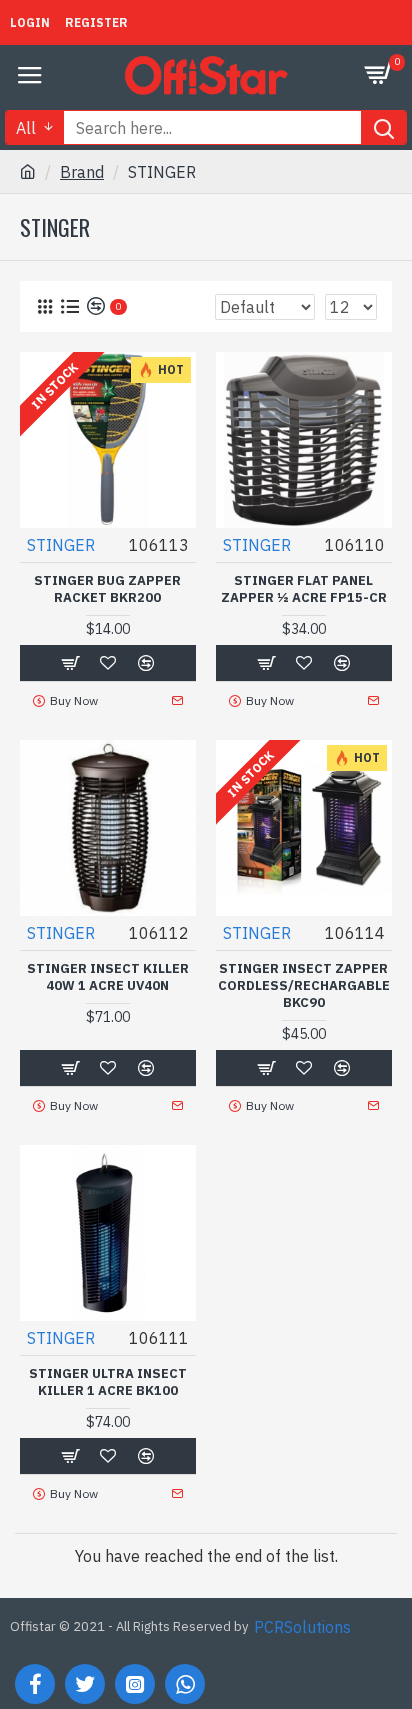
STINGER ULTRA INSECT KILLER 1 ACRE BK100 (108, 1382)
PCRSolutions (302, 1627)
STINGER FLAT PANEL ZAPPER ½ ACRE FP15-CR (304, 589)
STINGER (61, 545)
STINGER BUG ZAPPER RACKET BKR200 (107, 589)
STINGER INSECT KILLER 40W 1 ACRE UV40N (108, 977)
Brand (82, 172)
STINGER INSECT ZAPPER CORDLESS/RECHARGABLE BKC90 (304, 986)
